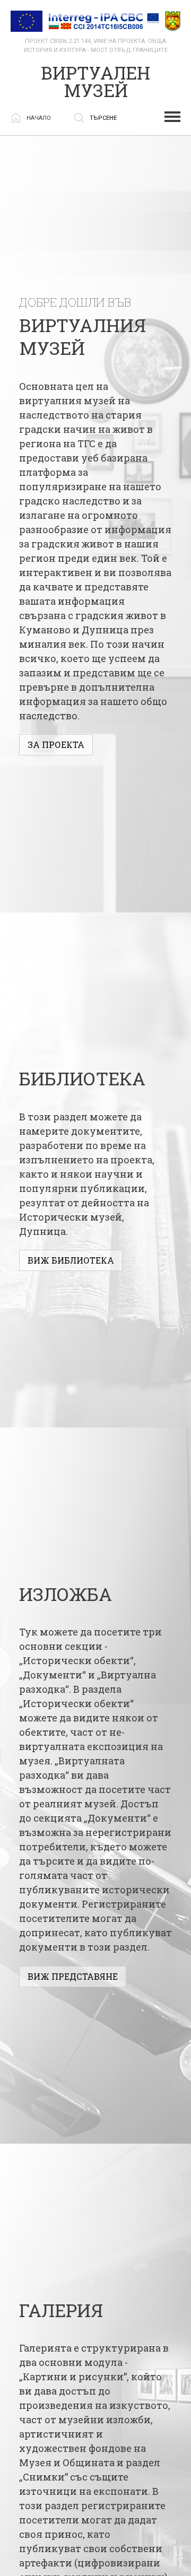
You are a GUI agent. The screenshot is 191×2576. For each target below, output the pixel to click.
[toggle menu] (172, 117)
